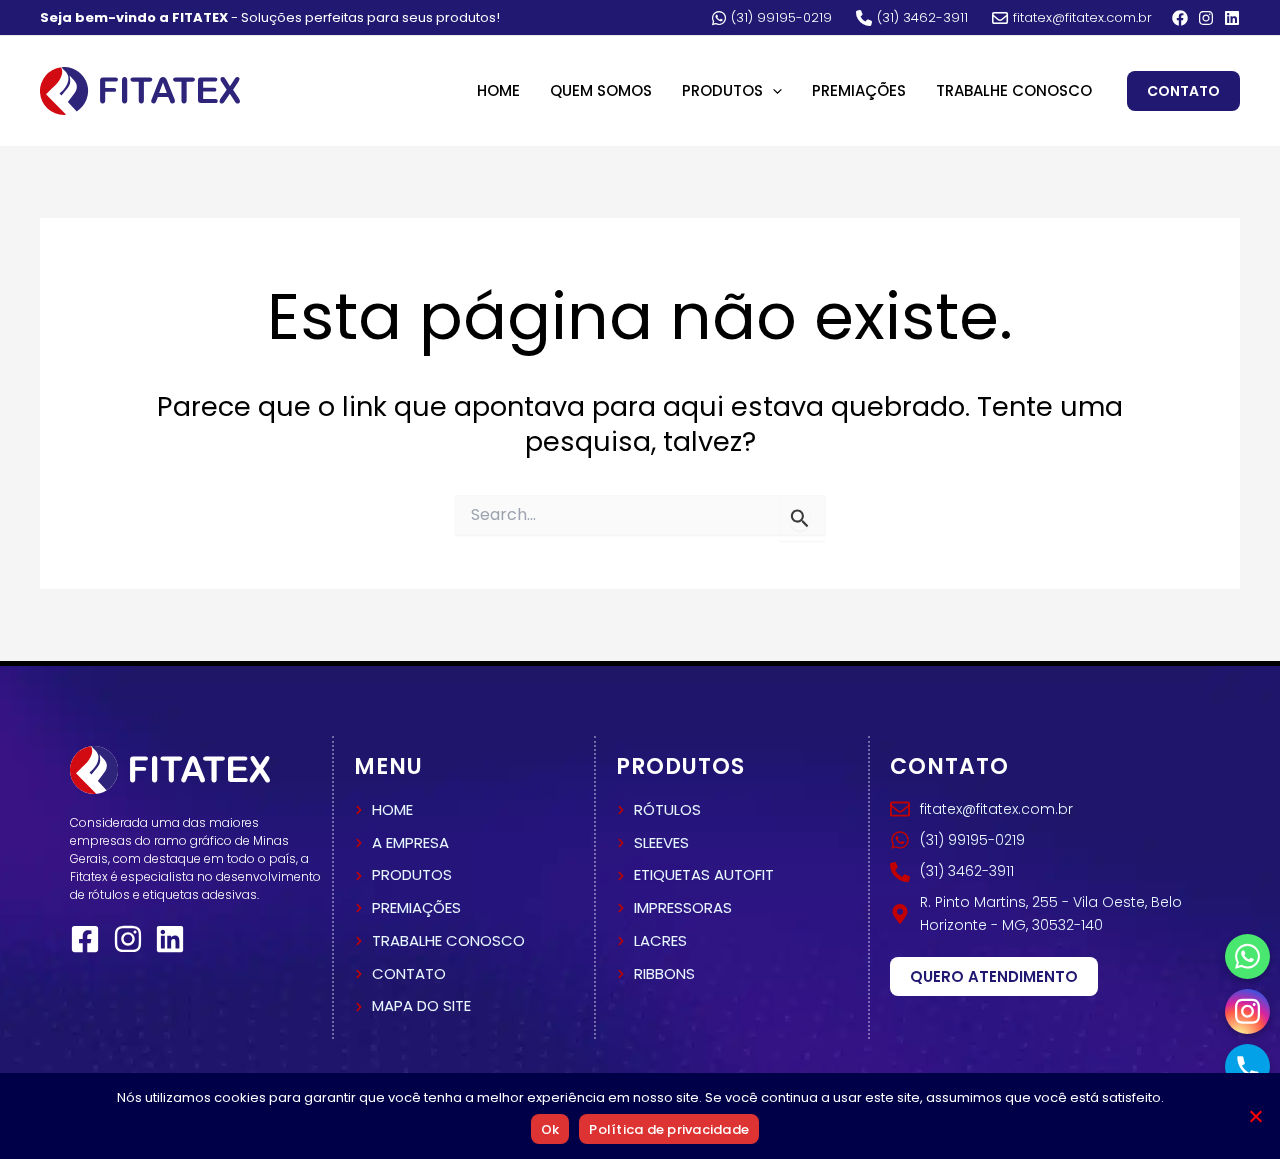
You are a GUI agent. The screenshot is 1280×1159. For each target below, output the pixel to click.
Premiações (859, 90)
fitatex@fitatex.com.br (1082, 18)
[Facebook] (1180, 18)
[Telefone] (1247, 1066)
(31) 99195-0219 (781, 18)
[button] (772, 91)
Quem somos (601, 90)
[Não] (1255, 1116)
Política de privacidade (669, 1129)
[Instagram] (1206, 18)
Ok (550, 1129)
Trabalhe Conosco (1014, 90)
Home (498, 90)
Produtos (722, 90)
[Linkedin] (1232, 18)
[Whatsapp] (1247, 956)
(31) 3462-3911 (922, 18)
